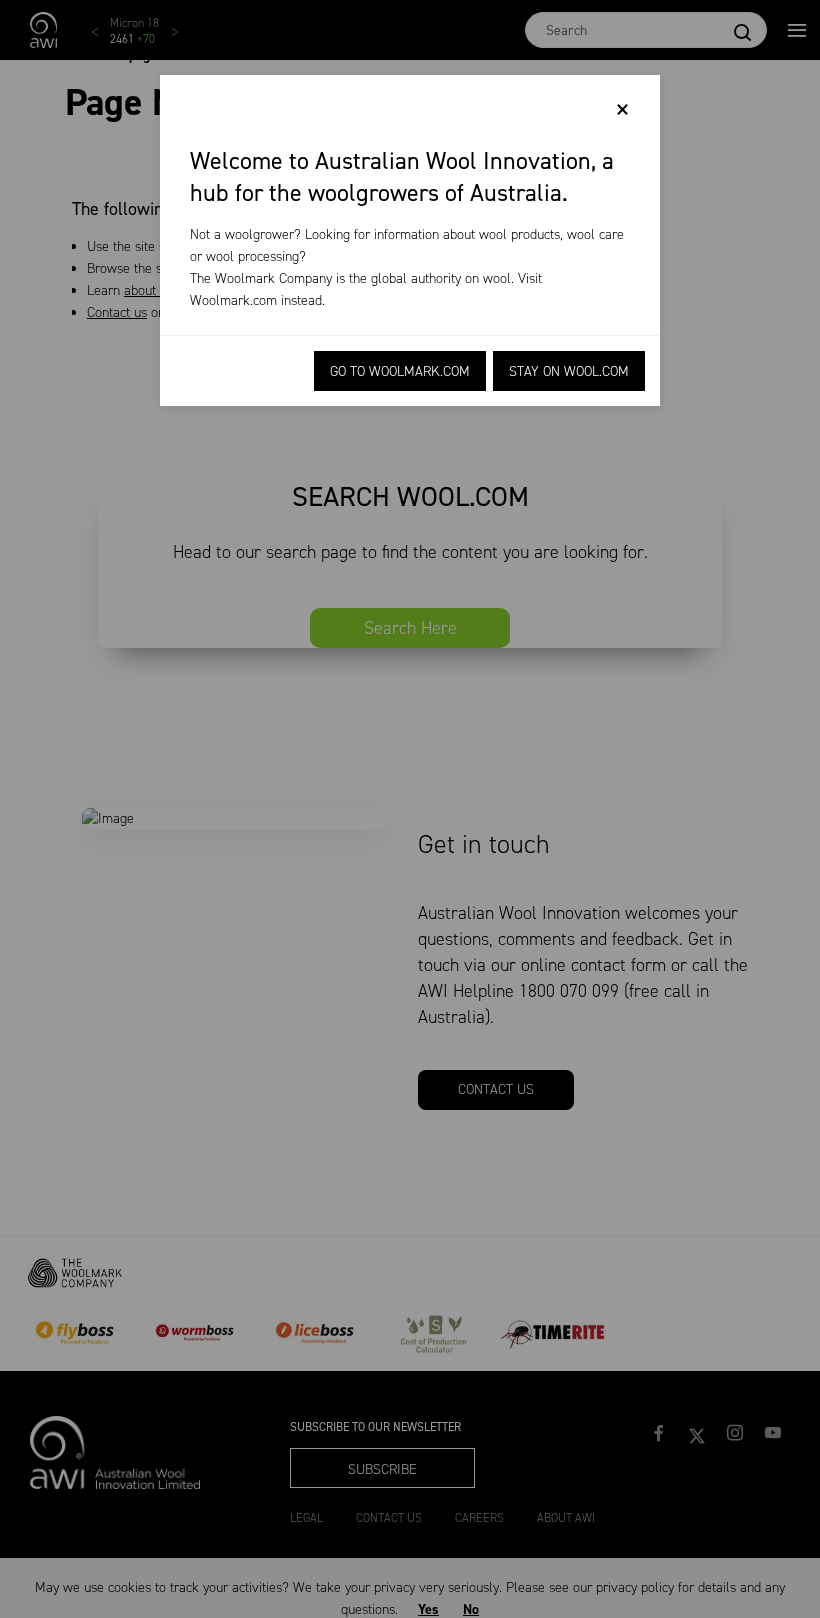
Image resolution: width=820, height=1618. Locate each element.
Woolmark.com (233, 300)
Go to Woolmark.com (400, 371)
